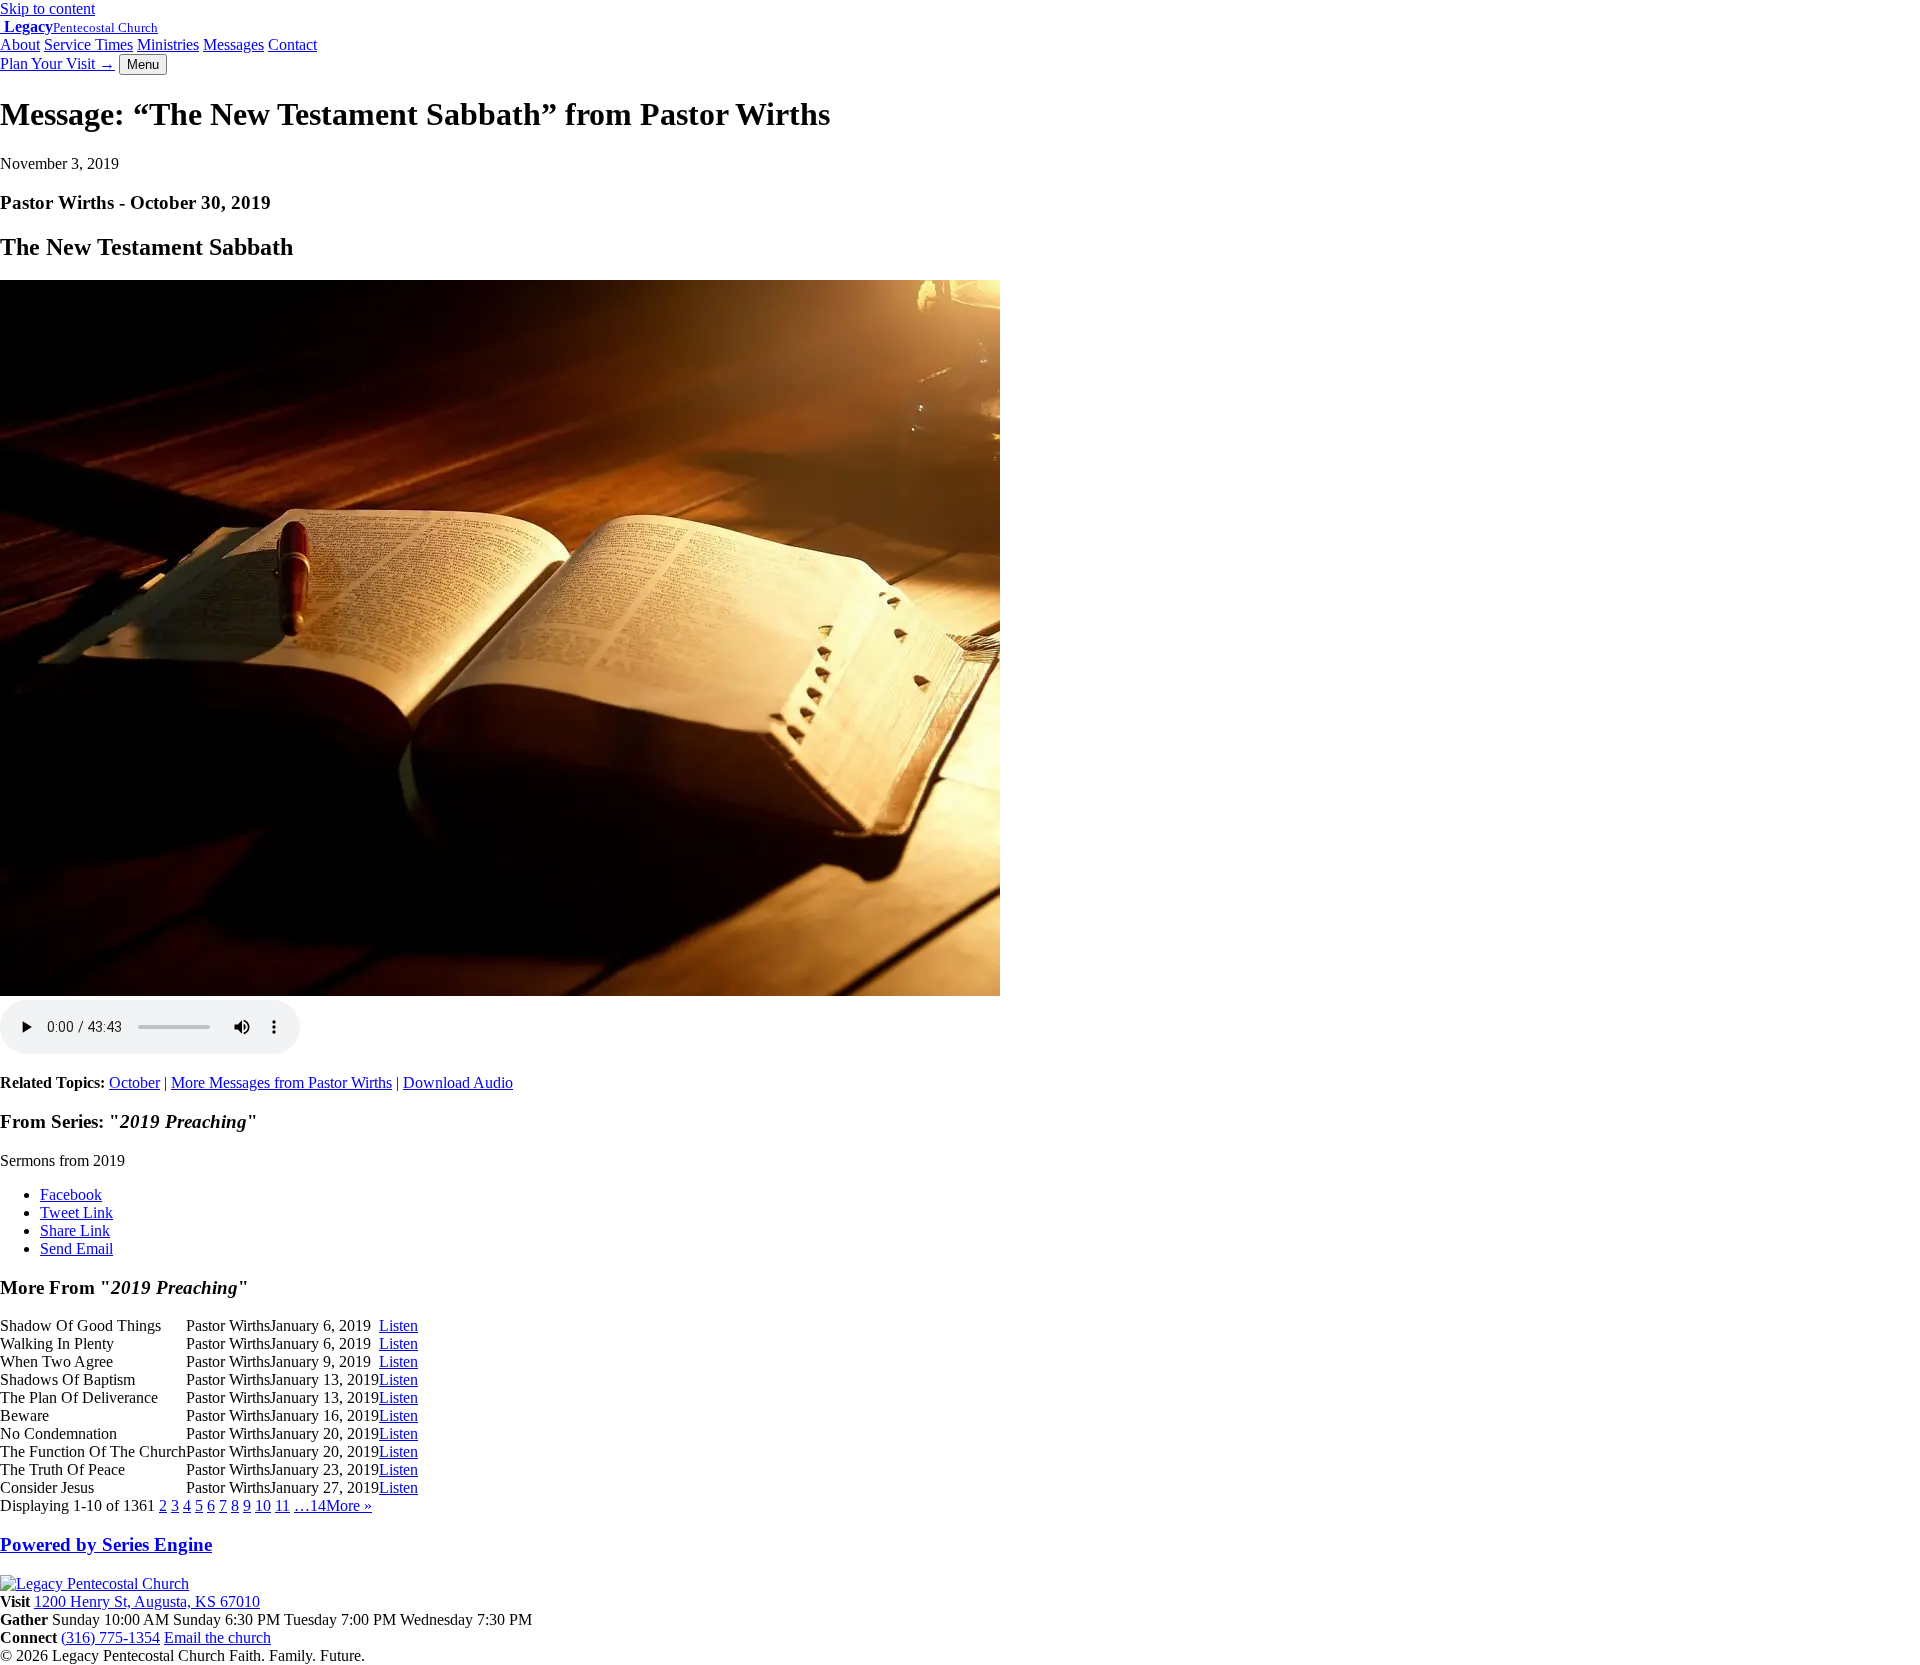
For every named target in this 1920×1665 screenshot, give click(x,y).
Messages (233, 44)
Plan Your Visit (57, 63)
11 (282, 1505)
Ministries (168, 44)
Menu (143, 64)
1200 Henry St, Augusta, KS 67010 (147, 1601)
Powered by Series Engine (106, 1544)
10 (263, 1505)
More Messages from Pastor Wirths (281, 1082)
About (20, 44)
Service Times (88, 44)
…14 (310, 1505)
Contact (292, 44)
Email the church (217, 1637)
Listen (398, 1325)
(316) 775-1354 (110, 1637)
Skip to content (47, 8)
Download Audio (458, 1082)
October (134, 1082)
